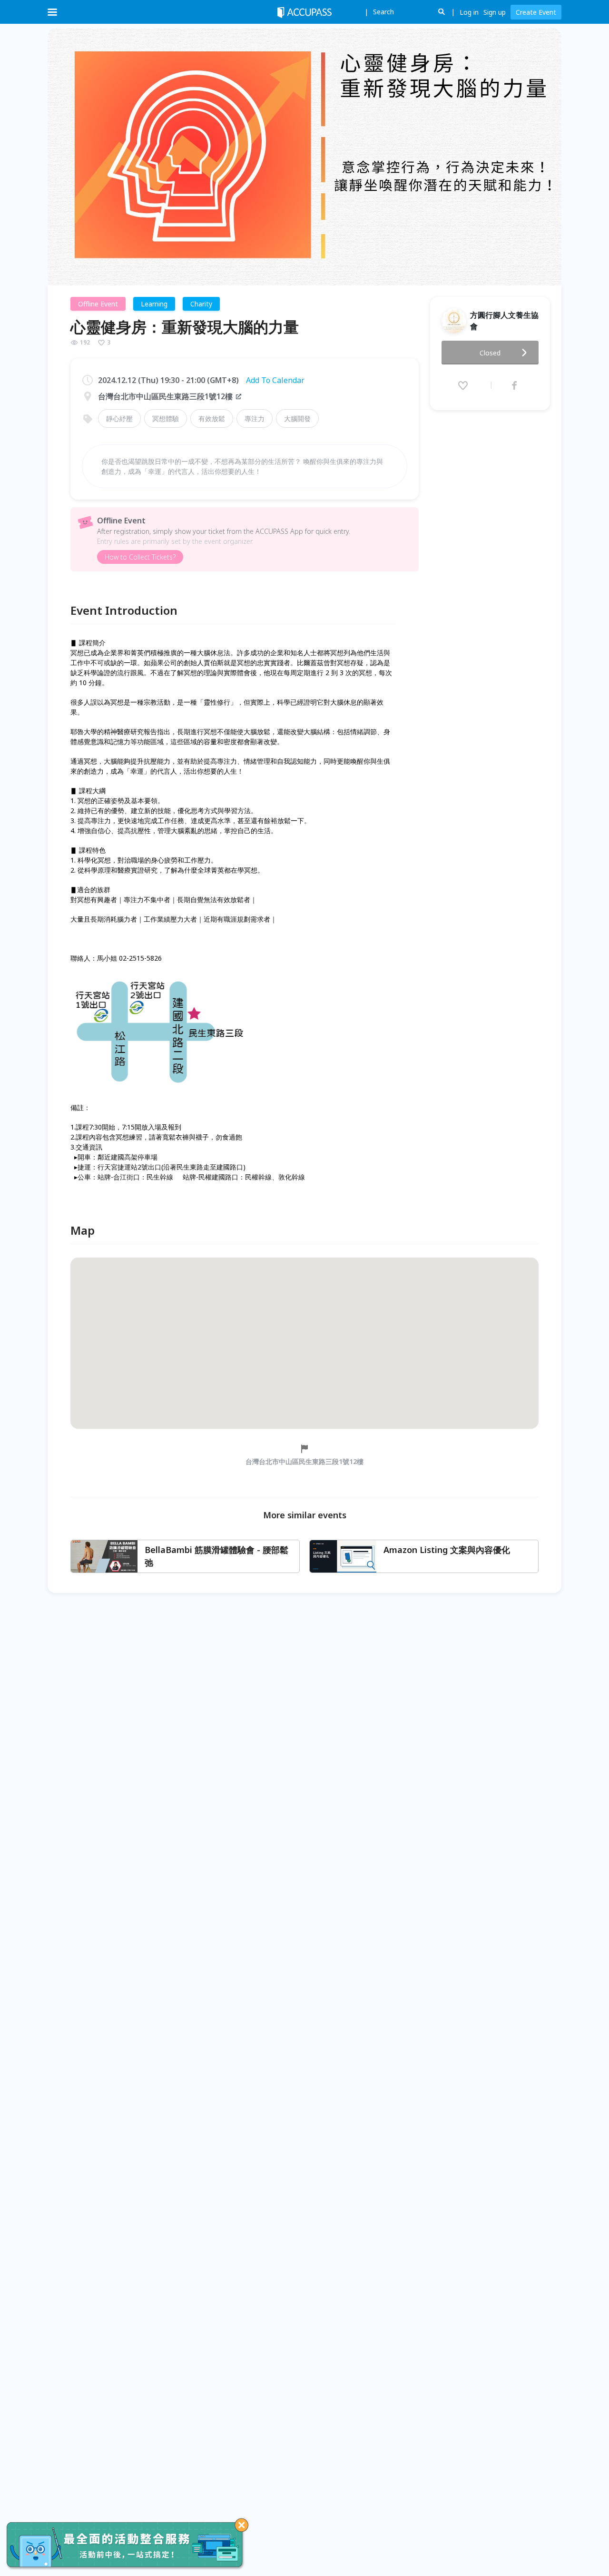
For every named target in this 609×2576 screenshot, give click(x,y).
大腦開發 (297, 418)
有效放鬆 (212, 418)
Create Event (536, 12)
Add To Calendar (275, 380)
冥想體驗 (166, 418)
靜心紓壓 (119, 418)
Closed (490, 353)
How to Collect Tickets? (140, 557)
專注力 (255, 418)
